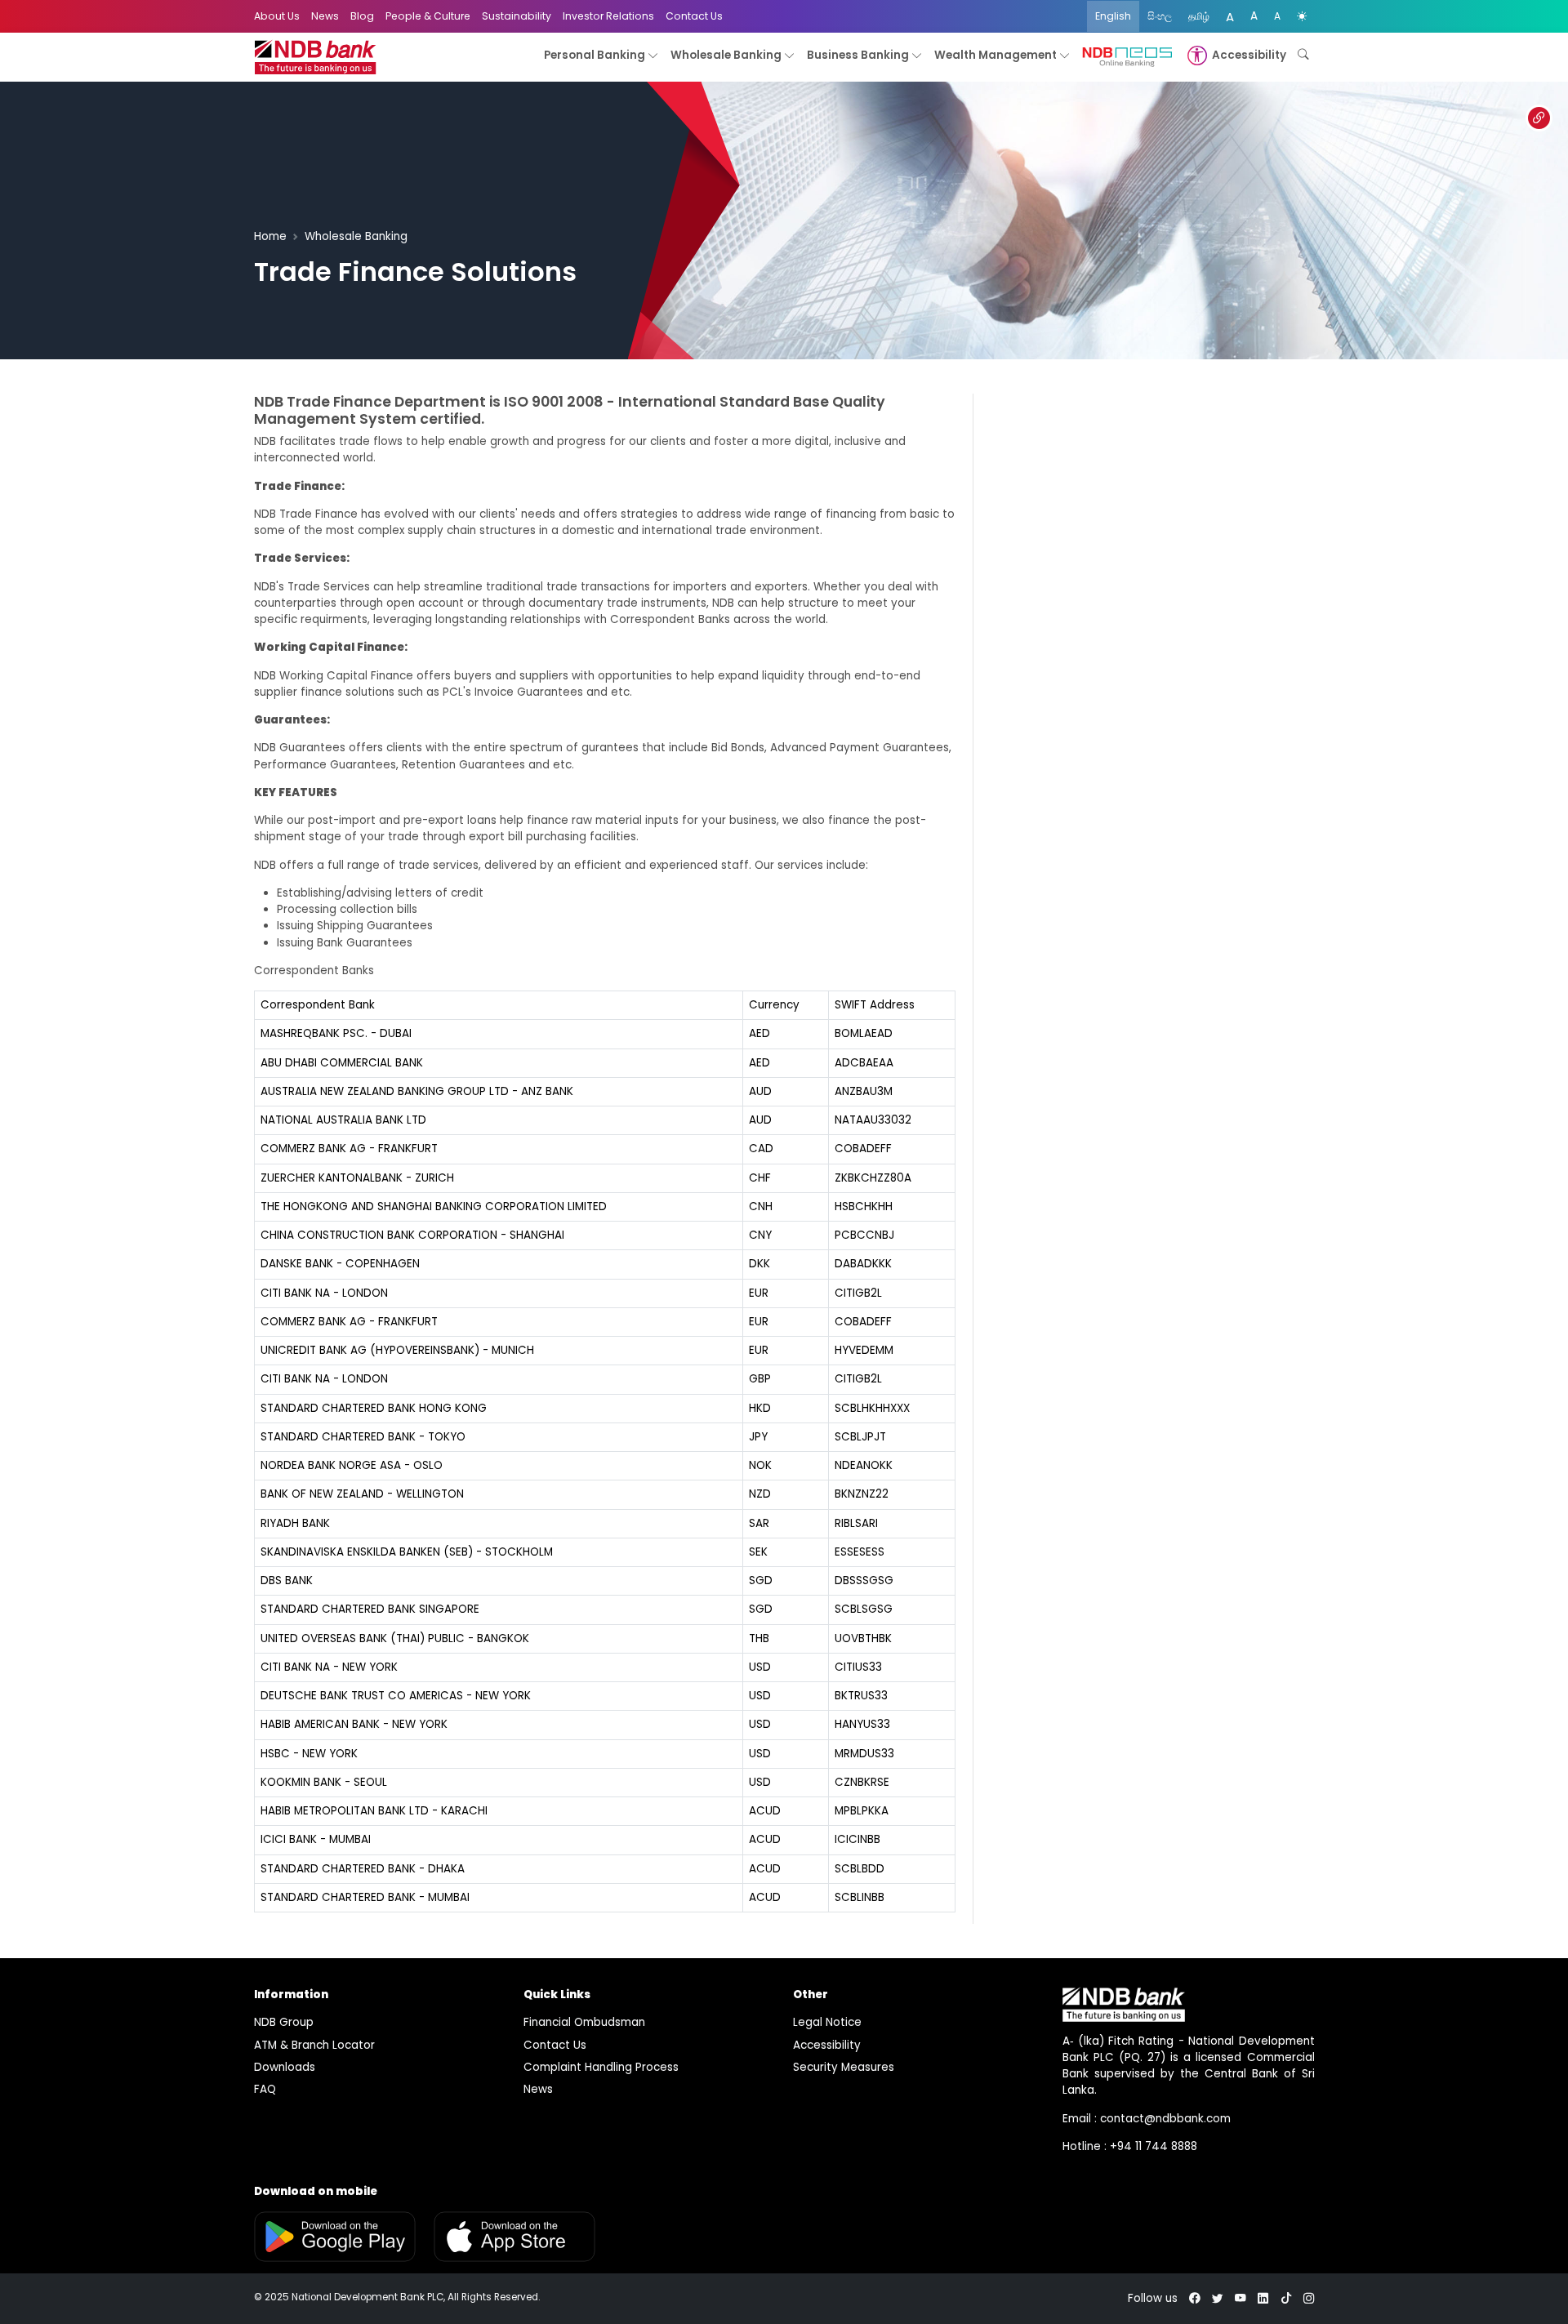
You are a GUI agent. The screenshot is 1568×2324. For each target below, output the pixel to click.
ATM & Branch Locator (314, 2045)
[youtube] (1241, 2298)
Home (270, 236)
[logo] (315, 58)
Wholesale (726, 55)
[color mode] (1302, 16)
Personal (595, 55)
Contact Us (694, 16)
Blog (362, 16)
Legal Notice (827, 2022)
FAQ (265, 2089)
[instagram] (1309, 2298)
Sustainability (517, 16)
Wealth (996, 55)
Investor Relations (608, 16)
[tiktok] (1286, 2298)
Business (858, 55)
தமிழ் (1199, 16)
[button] (1235, 56)
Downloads (285, 2067)
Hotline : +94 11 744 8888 (1130, 2146)
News (325, 16)
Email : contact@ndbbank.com (1147, 2119)
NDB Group (284, 2022)
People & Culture (428, 16)
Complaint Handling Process (601, 2067)
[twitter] (1218, 2298)
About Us (277, 16)
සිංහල (1160, 16)
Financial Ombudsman (584, 2022)
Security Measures (844, 2067)
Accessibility (827, 2045)
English (1113, 16)
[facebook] (1195, 2298)
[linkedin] (1263, 2298)
